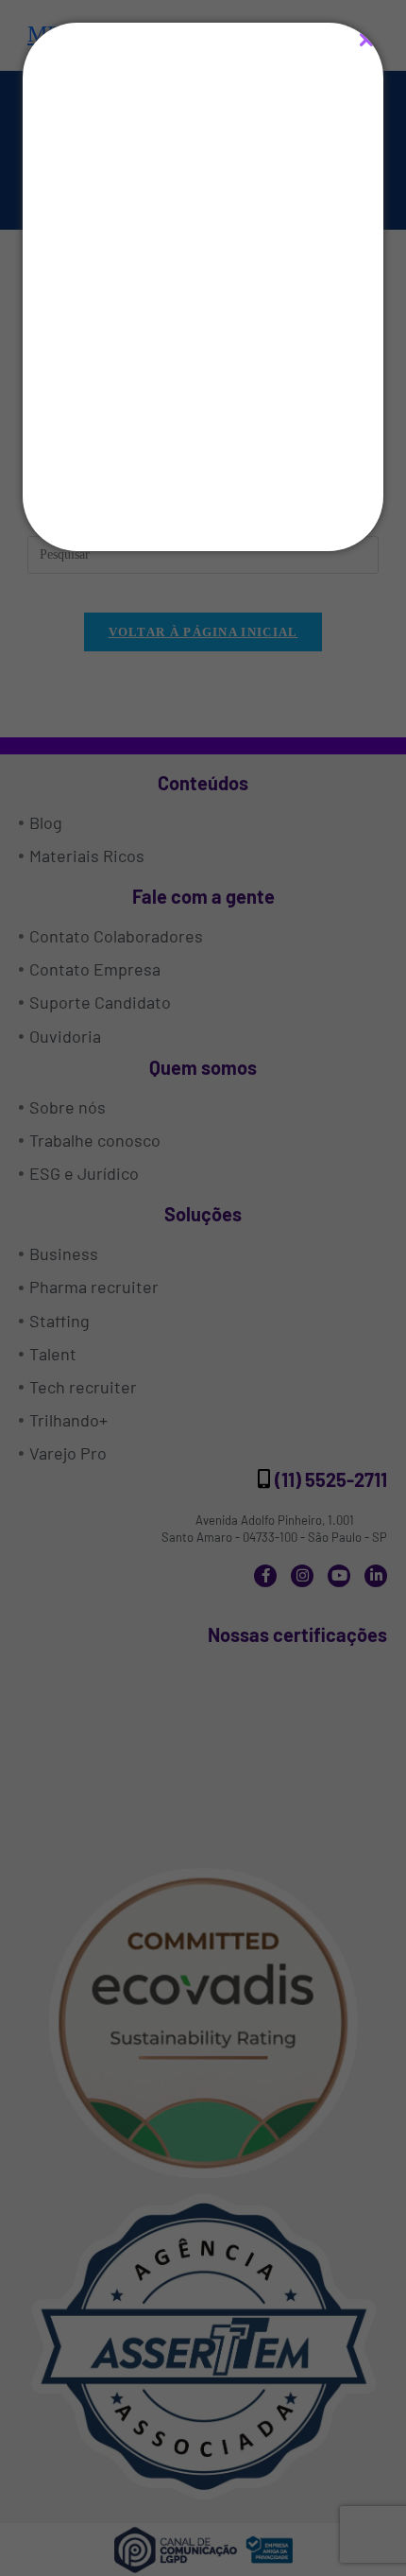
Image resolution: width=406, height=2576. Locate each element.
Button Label (203, 497)
